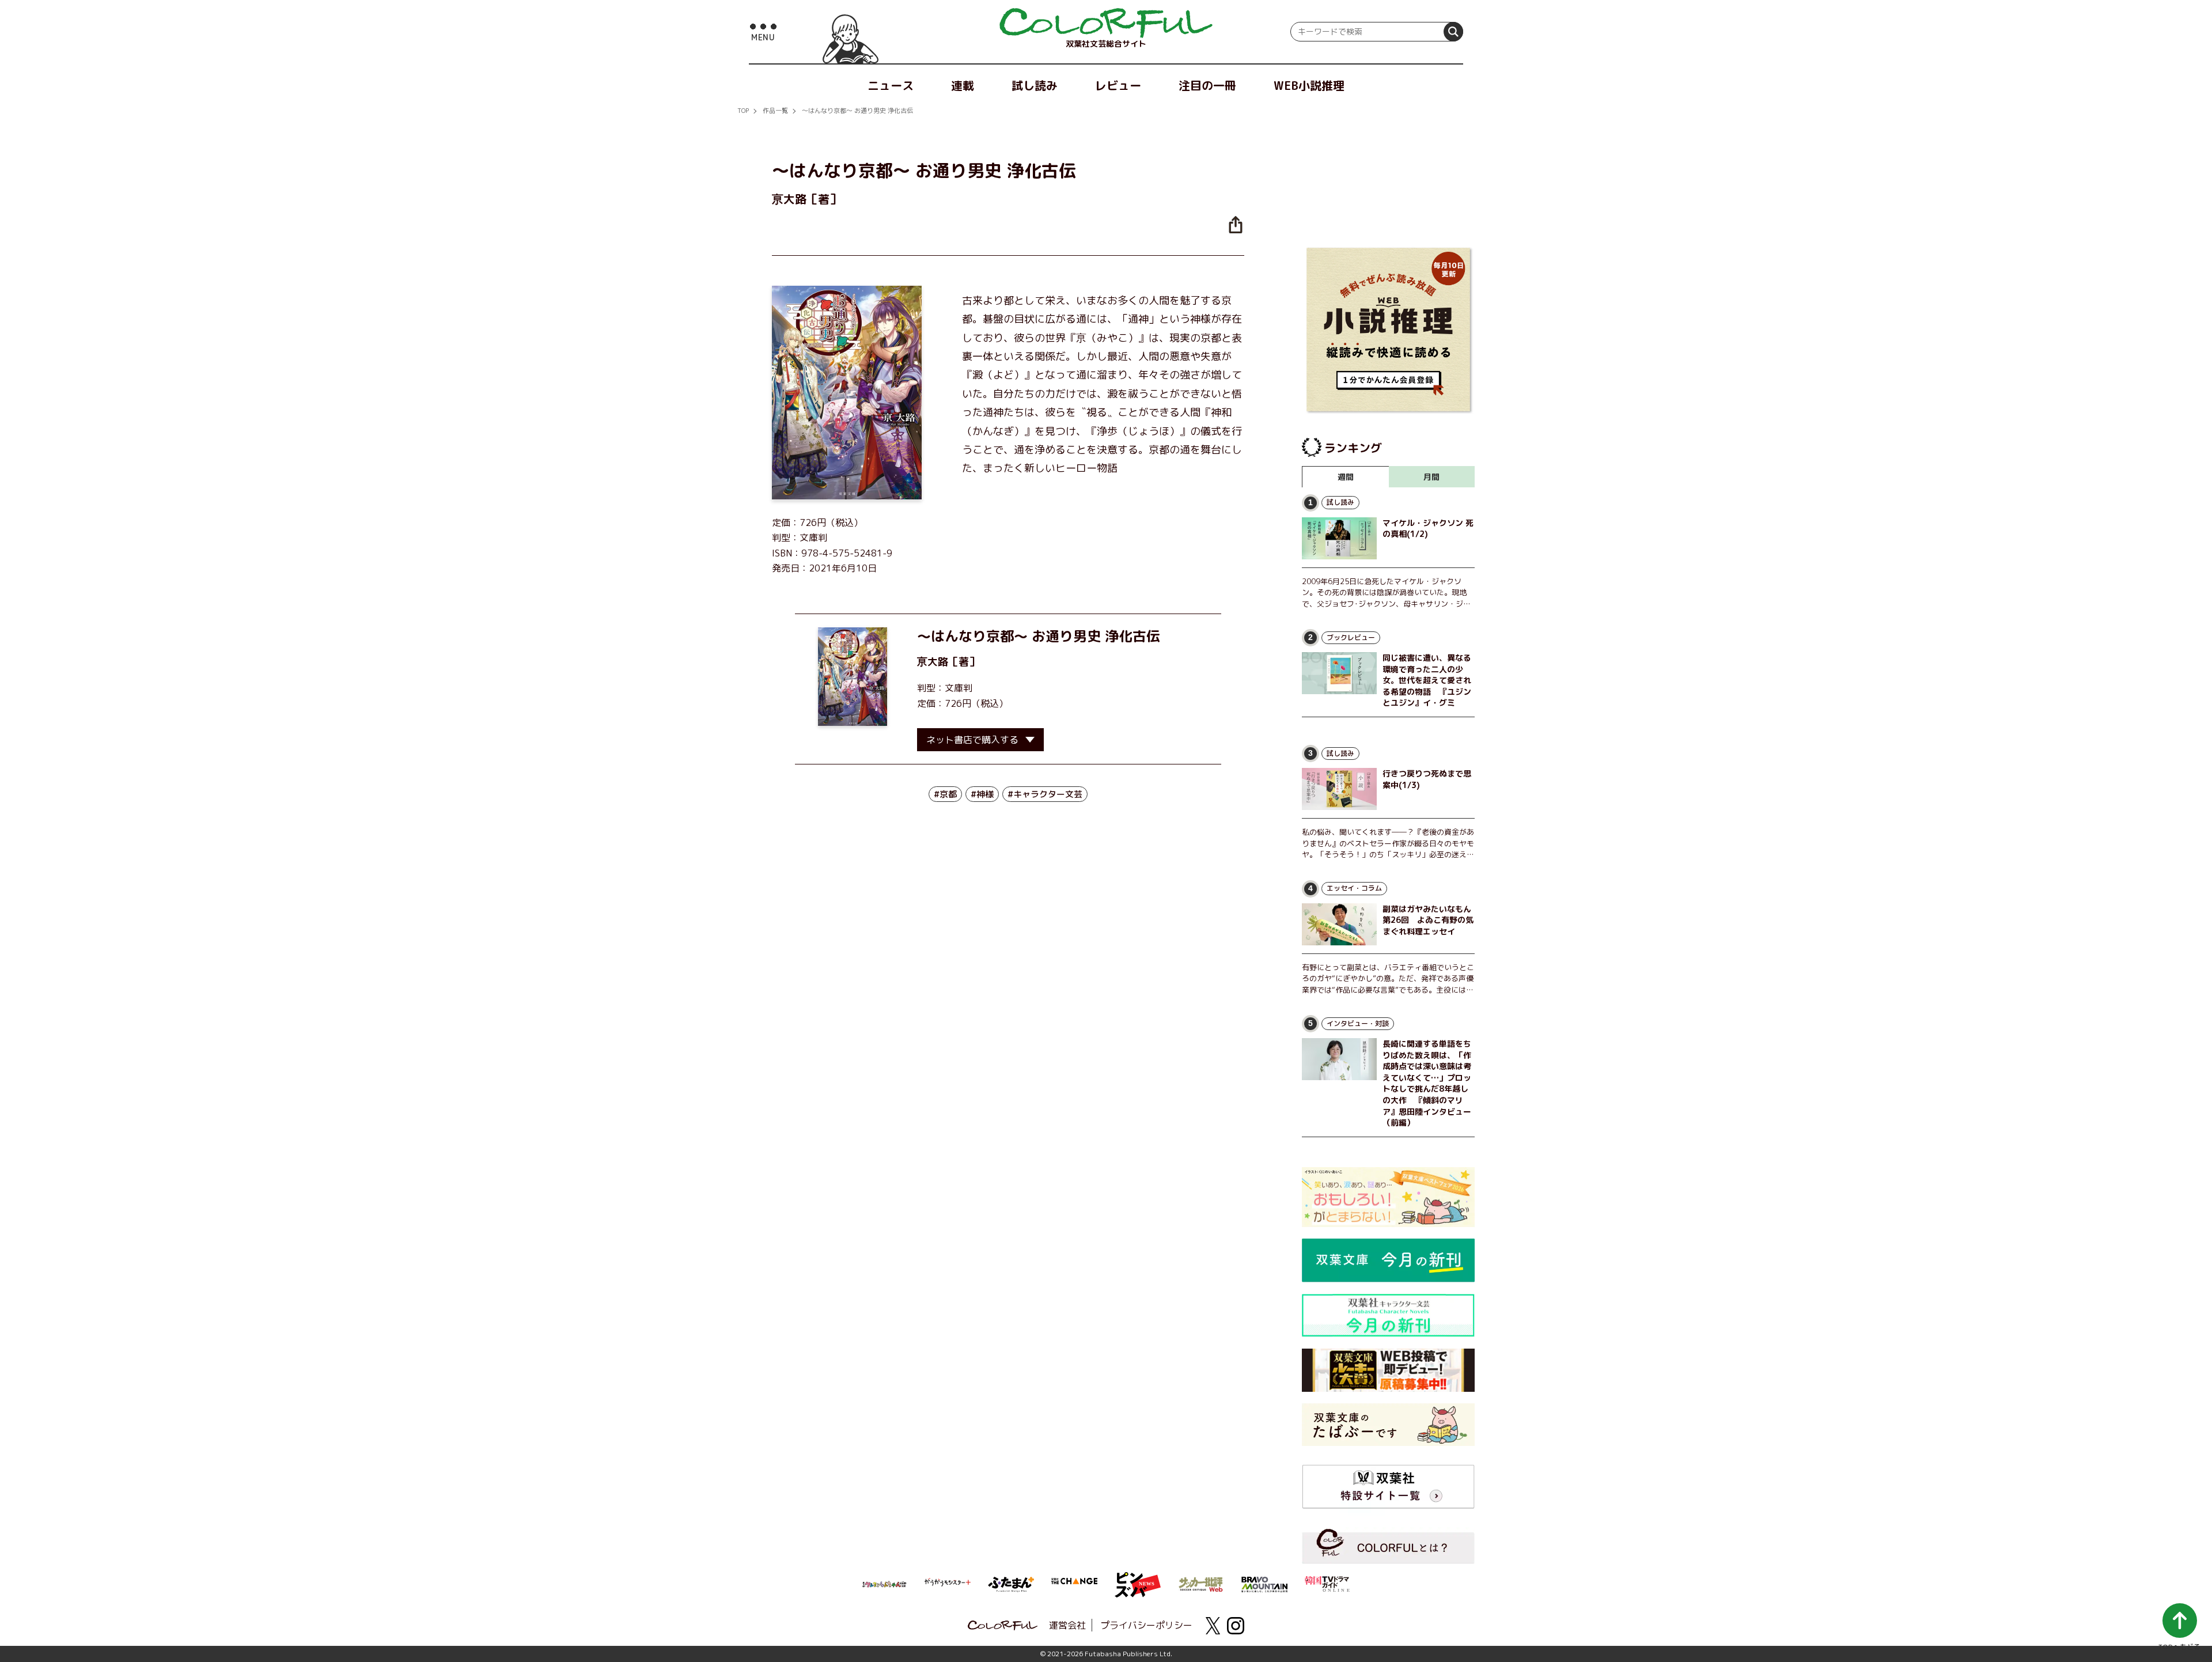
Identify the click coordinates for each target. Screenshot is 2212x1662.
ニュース (891, 85)
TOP (743, 111)
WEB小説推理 (1309, 85)
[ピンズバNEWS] (1138, 1578)
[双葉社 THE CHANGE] (1074, 1584)
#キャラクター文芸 (1045, 794)
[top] (1106, 23)
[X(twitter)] (1213, 1626)
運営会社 (1067, 1625)
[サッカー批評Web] (1201, 1583)
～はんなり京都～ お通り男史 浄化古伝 (857, 111)
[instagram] (1236, 1626)
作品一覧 (775, 111)
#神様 (982, 794)
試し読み (1035, 85)
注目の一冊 (1207, 85)
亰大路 (933, 662)
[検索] (1453, 32)
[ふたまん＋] (1011, 1583)
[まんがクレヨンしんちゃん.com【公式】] (884, 1583)
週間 (1346, 477)
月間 (1431, 477)
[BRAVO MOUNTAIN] (1264, 1583)
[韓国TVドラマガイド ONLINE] (1328, 1583)
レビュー (1118, 85)
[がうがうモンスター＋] (948, 1584)
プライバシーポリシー (1146, 1625)
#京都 (945, 794)
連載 (963, 85)
